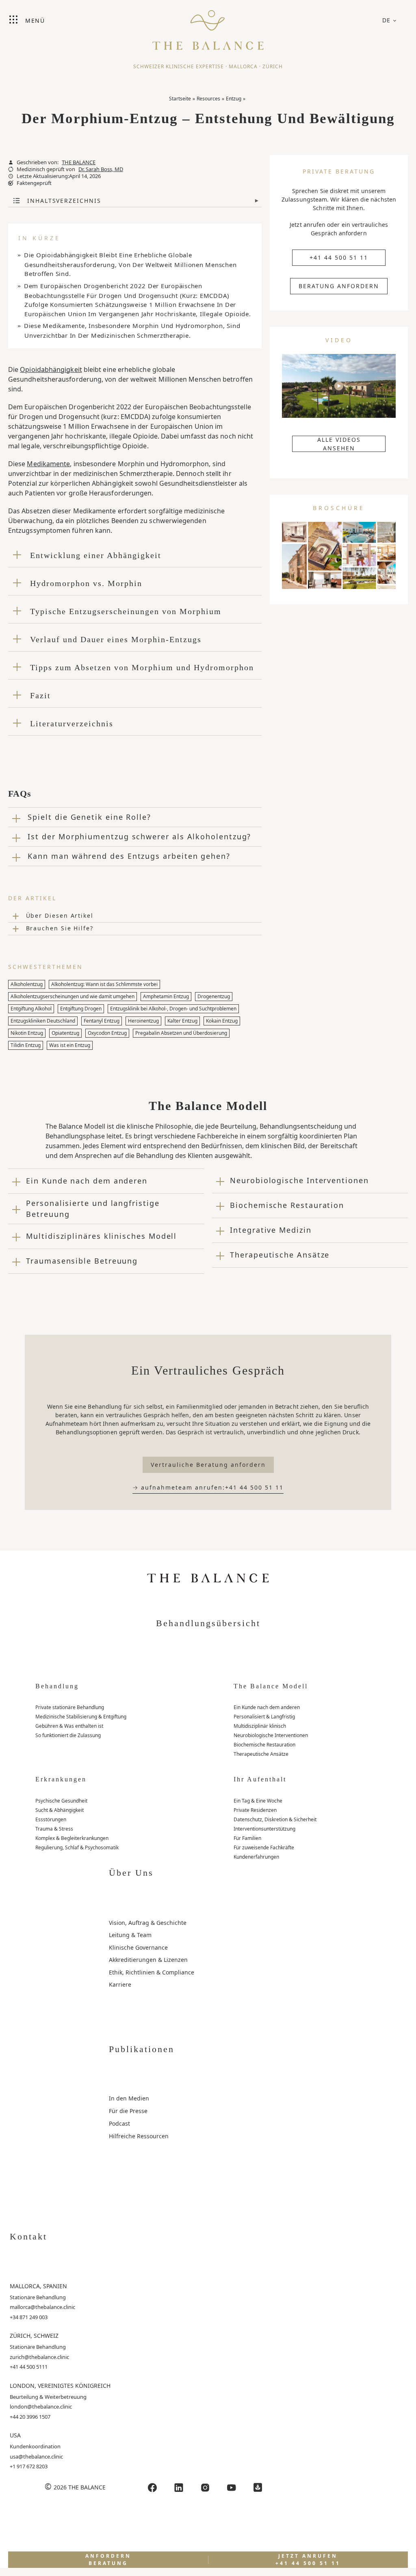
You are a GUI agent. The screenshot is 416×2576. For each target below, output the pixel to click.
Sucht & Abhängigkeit (60, 1810)
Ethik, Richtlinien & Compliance (152, 1972)
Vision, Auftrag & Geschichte (148, 1923)
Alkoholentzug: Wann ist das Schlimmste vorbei (104, 984)
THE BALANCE (79, 162)
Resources (208, 99)
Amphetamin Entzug (166, 996)
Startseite (180, 99)
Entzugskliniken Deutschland (43, 1021)
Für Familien (247, 1838)
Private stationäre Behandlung (70, 1707)
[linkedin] (179, 2488)
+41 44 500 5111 (29, 2367)
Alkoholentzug (27, 984)
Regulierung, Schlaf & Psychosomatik (77, 1847)
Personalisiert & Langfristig (264, 1717)
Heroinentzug (143, 1021)
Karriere (120, 1984)
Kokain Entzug (222, 1021)
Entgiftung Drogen (81, 1009)
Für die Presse (128, 2111)
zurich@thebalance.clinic (39, 2357)
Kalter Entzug (182, 1021)
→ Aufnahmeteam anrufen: (208, 1487)
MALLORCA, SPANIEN (38, 2286)
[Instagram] (205, 2488)
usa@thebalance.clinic (36, 2457)
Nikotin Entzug (27, 1033)
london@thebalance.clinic (41, 2407)
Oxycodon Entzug (107, 1033)
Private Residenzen (255, 1810)
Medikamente (48, 464)
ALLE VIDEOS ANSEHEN (339, 444)
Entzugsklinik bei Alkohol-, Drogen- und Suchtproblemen (173, 1009)
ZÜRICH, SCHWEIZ (34, 2336)
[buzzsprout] (258, 2488)
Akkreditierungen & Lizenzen (148, 1960)
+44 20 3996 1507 (30, 2417)
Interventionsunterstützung (264, 1829)
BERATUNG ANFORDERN (339, 286)
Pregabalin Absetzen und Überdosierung (181, 1033)
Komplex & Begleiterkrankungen (72, 1838)
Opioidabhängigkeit (51, 369)
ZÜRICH (273, 66)
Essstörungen (51, 1819)
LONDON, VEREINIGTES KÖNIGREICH (60, 2386)
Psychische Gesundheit (61, 1801)
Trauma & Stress (54, 1829)
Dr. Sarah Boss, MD (101, 169)
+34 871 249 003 (29, 2317)
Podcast (119, 2123)
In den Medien (129, 2098)
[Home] (208, 26)
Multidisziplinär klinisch (260, 1726)
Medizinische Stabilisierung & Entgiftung (81, 1717)
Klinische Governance (138, 1947)
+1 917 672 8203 (29, 2466)
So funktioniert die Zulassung (68, 1735)
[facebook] (152, 2488)
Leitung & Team (130, 1935)
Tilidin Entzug (26, 1045)
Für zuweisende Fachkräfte (264, 1847)
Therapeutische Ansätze (261, 1754)
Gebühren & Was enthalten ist (69, 1726)
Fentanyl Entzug (102, 1021)
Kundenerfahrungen (256, 1857)
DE (387, 20)
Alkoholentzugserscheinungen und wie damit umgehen (73, 996)
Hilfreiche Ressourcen (139, 2136)
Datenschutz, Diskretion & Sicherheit (275, 1819)
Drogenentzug (214, 996)
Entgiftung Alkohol (31, 1009)
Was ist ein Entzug (70, 1045)
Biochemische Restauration (264, 1745)
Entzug (234, 99)
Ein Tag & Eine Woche (258, 1801)
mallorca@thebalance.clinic (42, 2307)
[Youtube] (232, 2488)
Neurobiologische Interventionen (271, 1735)
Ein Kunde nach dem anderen (267, 1707)
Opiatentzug (65, 1033)
